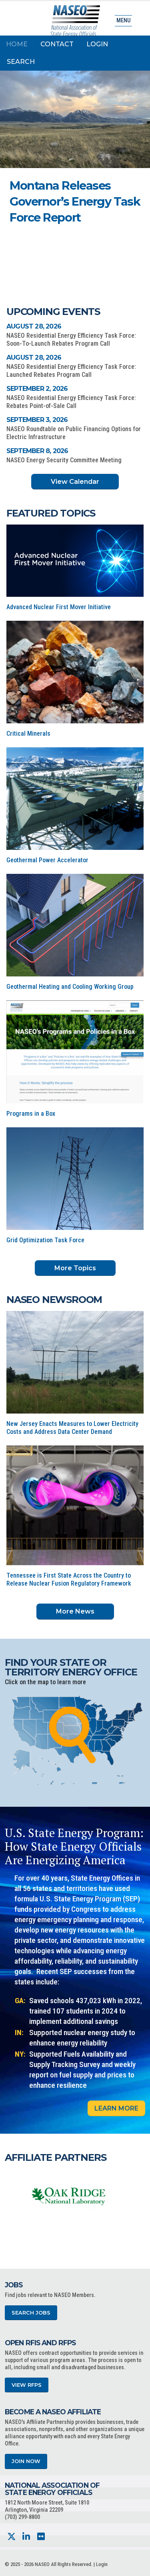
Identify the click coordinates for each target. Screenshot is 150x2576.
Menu (123, 21)
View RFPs (27, 2385)
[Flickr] (41, 2537)
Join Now (26, 2461)
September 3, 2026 (37, 420)
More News (75, 1611)
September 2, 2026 (37, 389)
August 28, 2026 (34, 326)
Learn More (116, 2108)
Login (97, 44)
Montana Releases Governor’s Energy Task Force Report (75, 201)
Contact (57, 44)
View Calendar (75, 482)
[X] (11, 2537)
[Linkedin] (26, 2537)
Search (21, 62)
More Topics (75, 1268)
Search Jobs (31, 2313)
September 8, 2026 (37, 451)
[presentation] (11, 2196)
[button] (110, 241)
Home (17, 44)
